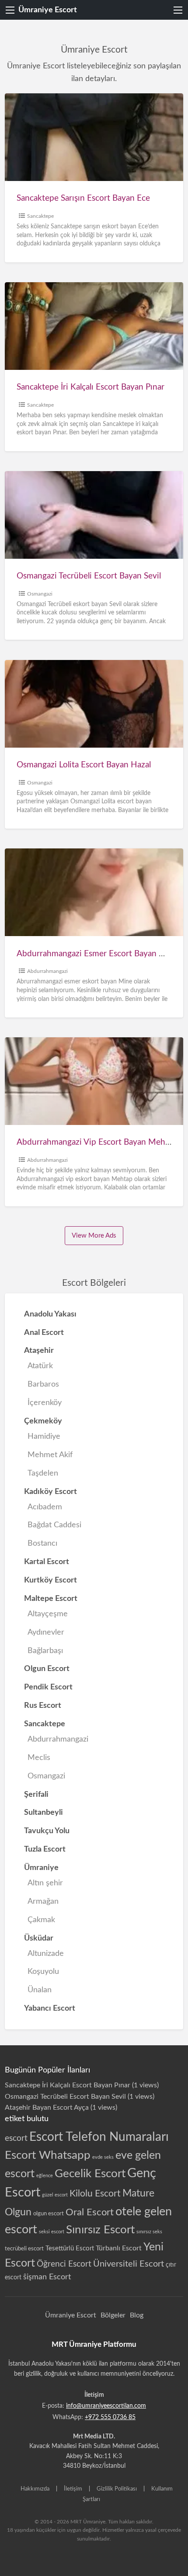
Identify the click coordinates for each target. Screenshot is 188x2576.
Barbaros (43, 1384)
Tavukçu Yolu (47, 1831)
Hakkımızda (35, 2489)
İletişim (73, 2489)
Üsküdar (39, 1938)
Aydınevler (46, 1632)
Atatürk (40, 1366)
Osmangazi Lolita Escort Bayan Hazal (84, 765)
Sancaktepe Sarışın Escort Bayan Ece (83, 198)
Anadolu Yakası (50, 1314)
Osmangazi (40, 594)
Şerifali (36, 1794)
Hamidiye (44, 1436)
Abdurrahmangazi (47, 971)
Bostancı (42, 1543)
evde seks (103, 2157)
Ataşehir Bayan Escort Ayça (47, 2108)
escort (16, 2138)
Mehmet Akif (50, 1455)
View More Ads (94, 1236)
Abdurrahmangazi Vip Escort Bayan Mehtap (97, 1142)
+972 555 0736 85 (110, 2417)
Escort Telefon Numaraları (99, 2137)
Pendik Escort (48, 1687)
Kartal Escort (47, 1562)
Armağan (43, 1901)
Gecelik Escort (90, 2174)
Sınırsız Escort (100, 2230)
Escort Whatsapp (48, 2155)
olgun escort (49, 2214)
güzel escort (55, 2195)
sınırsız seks (149, 2232)
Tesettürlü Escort (70, 2248)
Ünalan (40, 1990)
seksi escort (52, 2232)
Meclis (39, 1758)
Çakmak (41, 1920)
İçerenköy (45, 1403)
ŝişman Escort (47, 2277)
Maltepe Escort (51, 1598)
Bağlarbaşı (45, 1651)
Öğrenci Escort (64, 2264)
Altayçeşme (48, 1614)
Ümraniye (41, 1868)
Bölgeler (113, 2315)
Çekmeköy (43, 1421)
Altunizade (46, 1953)
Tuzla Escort (45, 1849)
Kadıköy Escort (50, 1492)
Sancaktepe (40, 216)
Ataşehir (39, 1350)
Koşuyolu (43, 1971)
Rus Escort (43, 1705)
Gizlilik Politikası (117, 2489)
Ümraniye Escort (48, 10)
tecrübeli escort (24, 2249)
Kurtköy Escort (50, 1580)
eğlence (45, 2176)
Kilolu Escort (95, 2194)
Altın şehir (45, 1883)
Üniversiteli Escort (129, 2264)
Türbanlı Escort (119, 2248)
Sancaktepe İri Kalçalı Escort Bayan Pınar (91, 387)
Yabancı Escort (50, 2008)
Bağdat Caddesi (54, 1525)
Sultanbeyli (44, 1812)
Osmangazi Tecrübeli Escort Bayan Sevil (89, 576)
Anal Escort (44, 1332)
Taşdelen (43, 1473)
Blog (137, 2315)
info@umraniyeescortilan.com (106, 2406)
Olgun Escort (47, 1669)
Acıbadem (45, 1507)
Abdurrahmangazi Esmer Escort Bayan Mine (97, 954)
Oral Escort (90, 2212)
